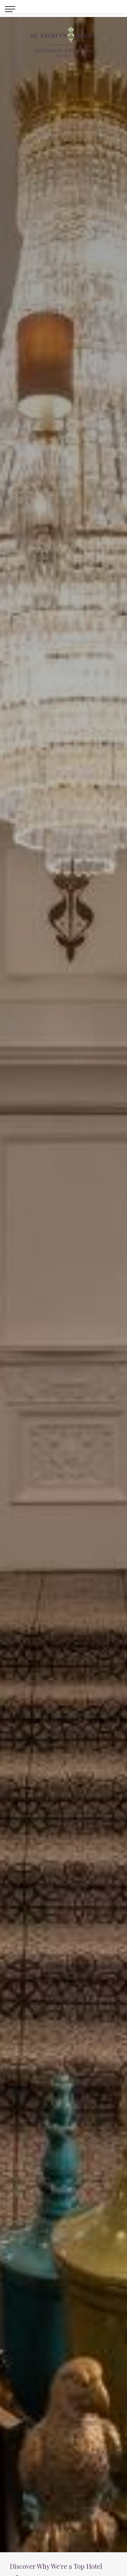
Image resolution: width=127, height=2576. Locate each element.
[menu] (10, 8)
